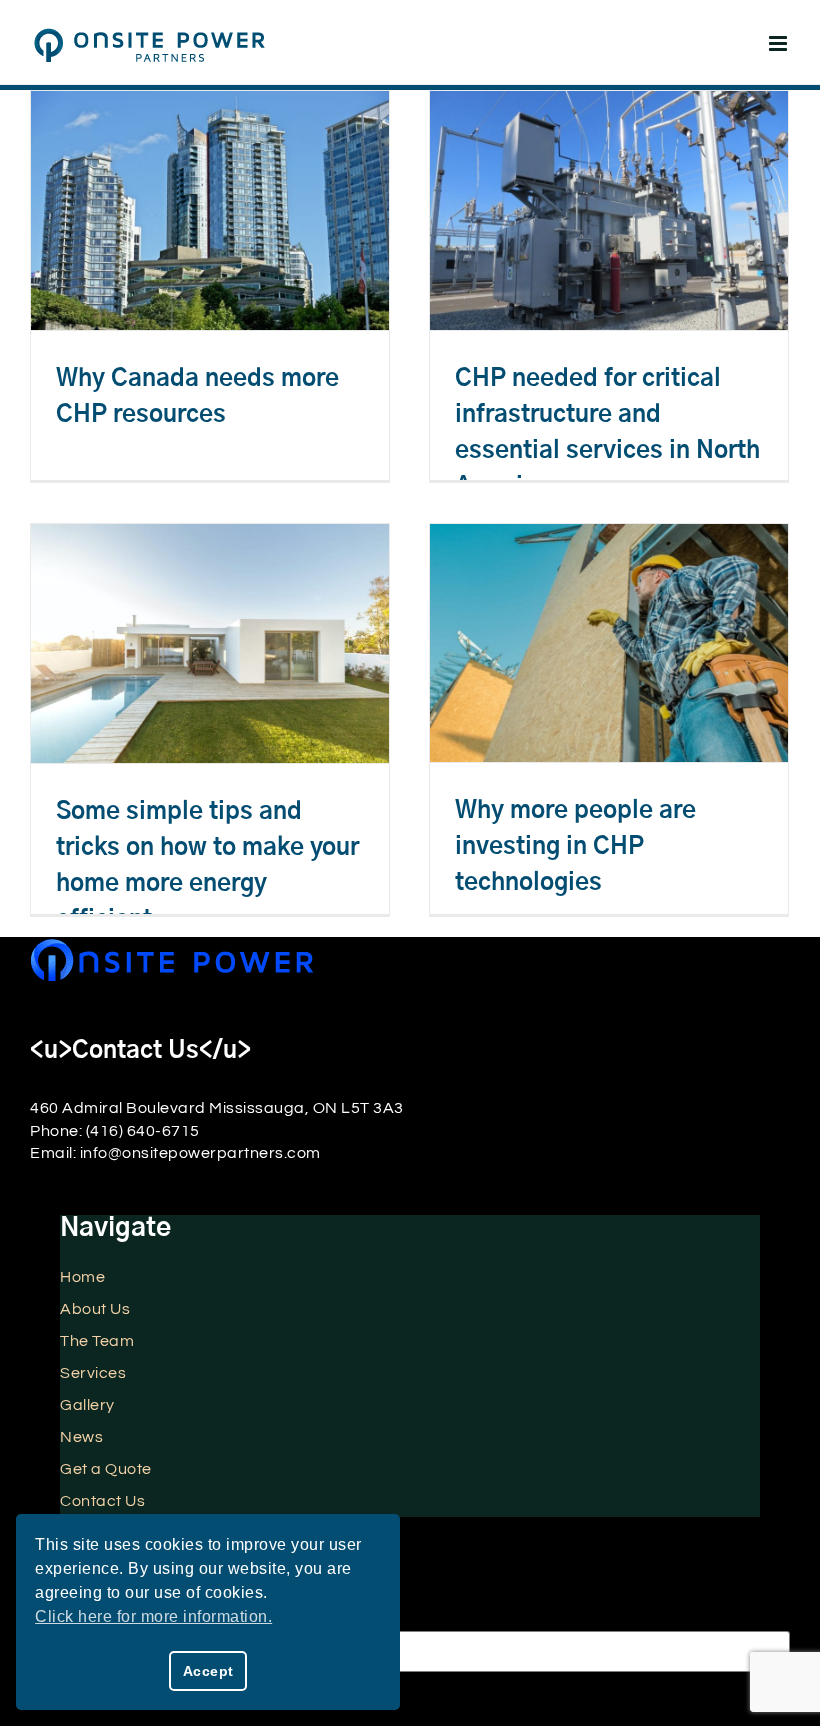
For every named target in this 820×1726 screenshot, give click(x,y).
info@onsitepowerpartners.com (200, 1153)
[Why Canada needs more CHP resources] (210, 210)
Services (93, 1373)
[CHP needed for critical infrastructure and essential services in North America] (609, 210)
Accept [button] (208, 1671)
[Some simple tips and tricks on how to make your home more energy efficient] (210, 643)
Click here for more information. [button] (153, 1616)
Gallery (87, 1405)
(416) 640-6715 (143, 1131)
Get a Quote (106, 1469)
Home (82, 1277)
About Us (95, 1309)
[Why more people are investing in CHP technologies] (609, 643)
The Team (97, 1341)
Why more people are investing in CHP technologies (575, 847)
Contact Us (102, 1501)
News (81, 1437)
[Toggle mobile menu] (780, 43)
